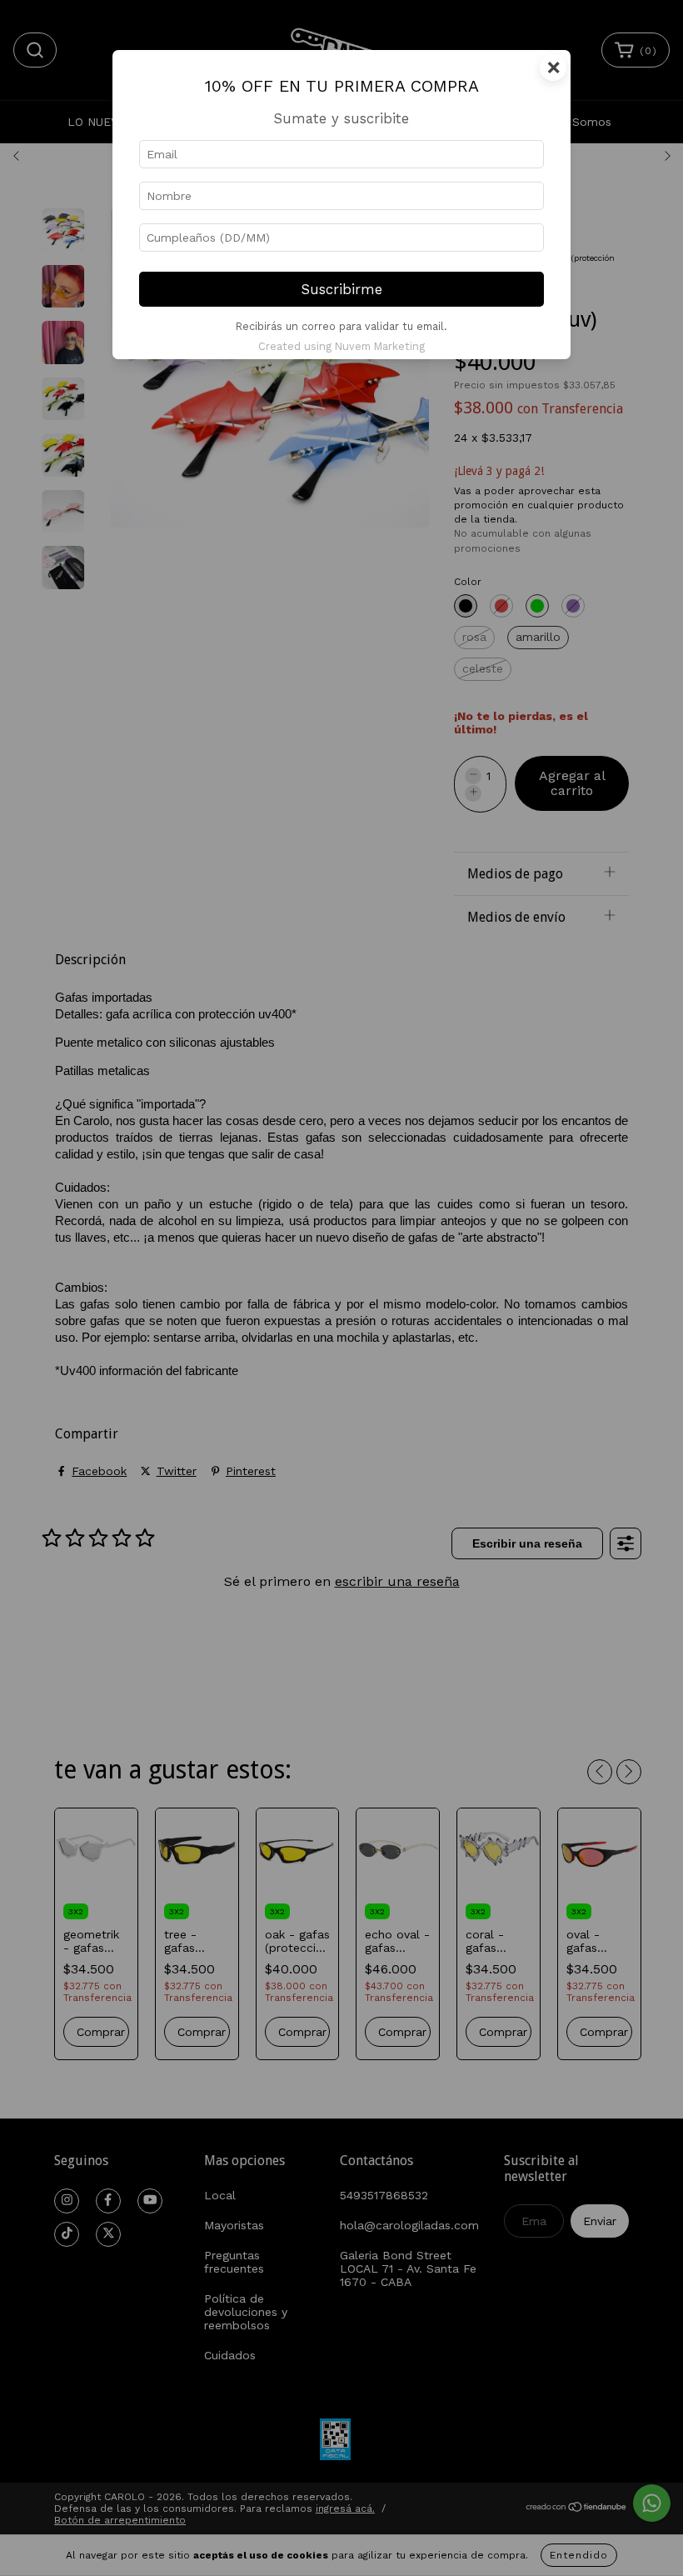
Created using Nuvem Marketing (341, 346)
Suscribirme (342, 289)
